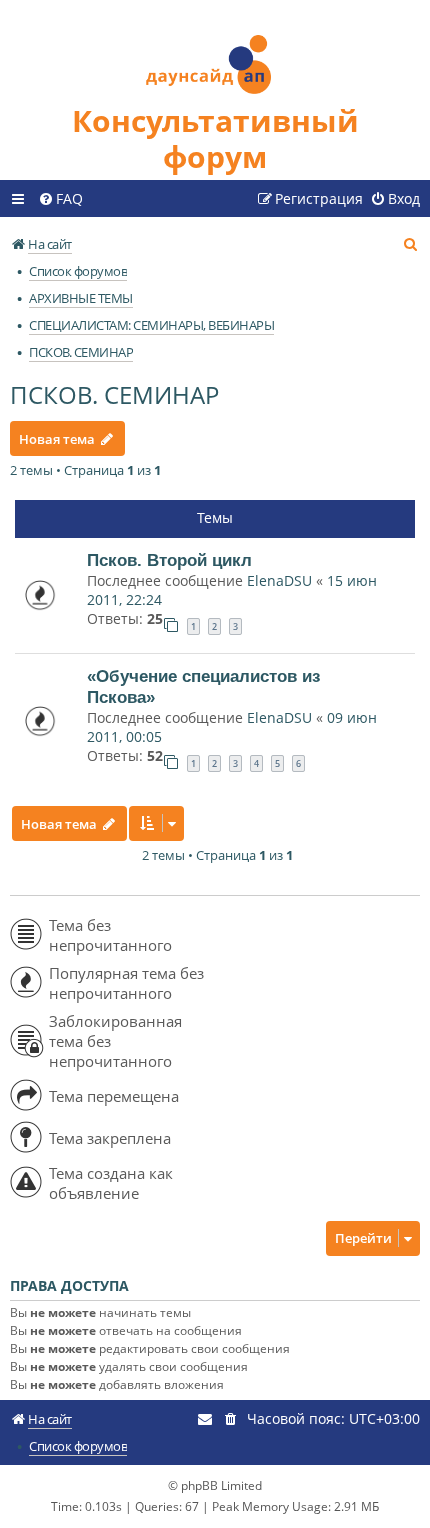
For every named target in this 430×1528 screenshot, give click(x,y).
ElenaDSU (279, 580)
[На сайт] (215, 51)
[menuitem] (60, 199)
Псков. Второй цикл (169, 560)
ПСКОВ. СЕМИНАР (114, 394)
